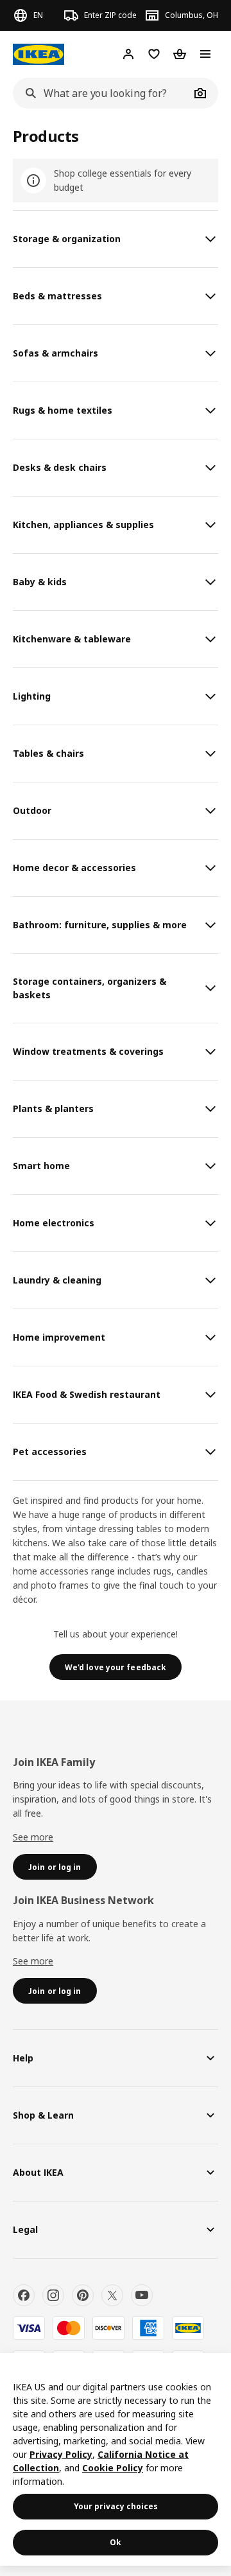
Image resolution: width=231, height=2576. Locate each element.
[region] (116, 2459)
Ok (116, 2542)
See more (33, 1837)
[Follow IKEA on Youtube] (142, 2295)
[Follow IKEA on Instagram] (53, 2295)
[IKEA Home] (38, 54)
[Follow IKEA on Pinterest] (83, 2295)
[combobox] (101, 93)
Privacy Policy (61, 2454)
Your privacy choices (116, 2506)
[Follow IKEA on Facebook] (24, 2295)
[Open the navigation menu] (205, 54)
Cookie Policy (113, 2468)
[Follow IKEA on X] (112, 2295)
